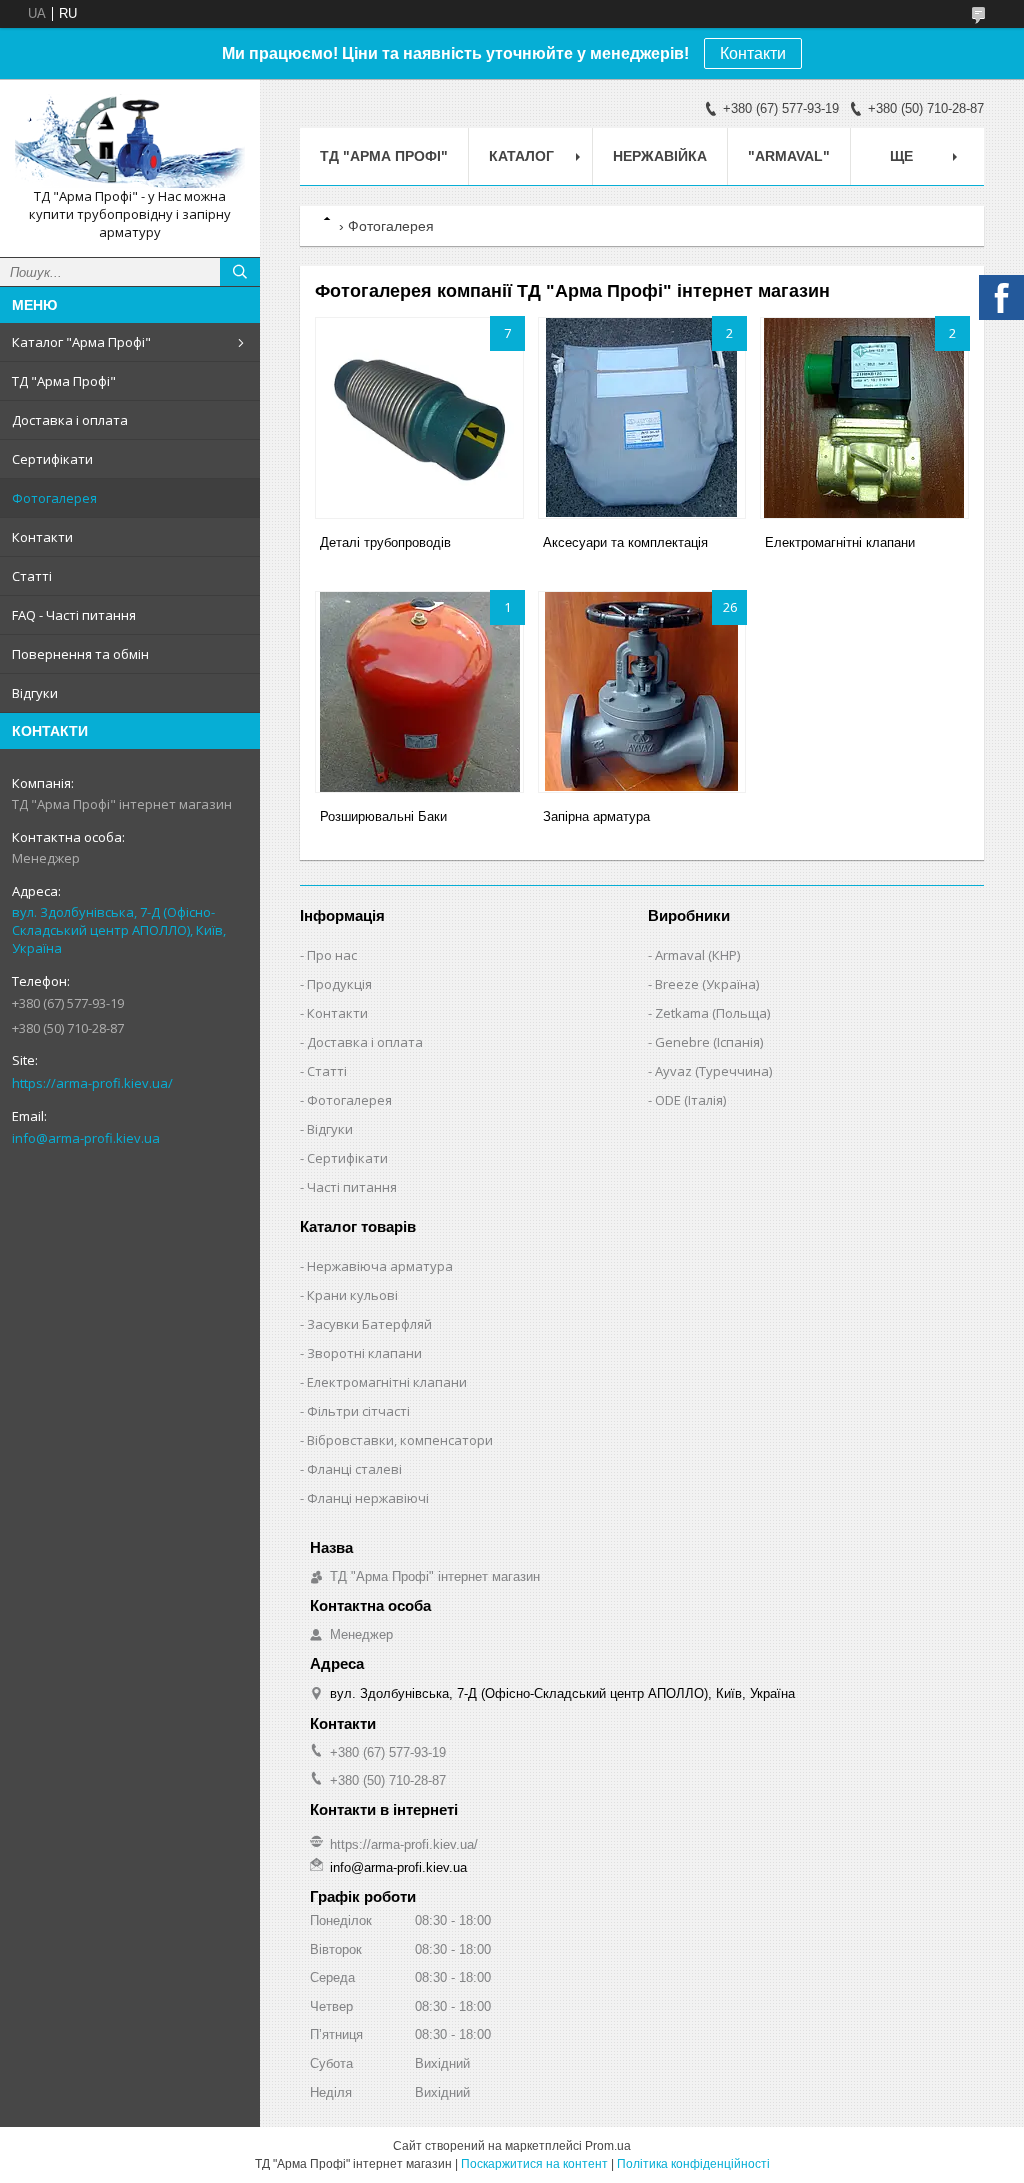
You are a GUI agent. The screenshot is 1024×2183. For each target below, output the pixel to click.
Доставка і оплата (70, 420)
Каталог (521, 156)
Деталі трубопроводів (385, 542)
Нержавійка (660, 156)
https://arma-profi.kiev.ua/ (92, 1083)
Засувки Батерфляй (369, 1324)
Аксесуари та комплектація (625, 542)
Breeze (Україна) (707, 984)
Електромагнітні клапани (840, 542)
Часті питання (352, 1187)
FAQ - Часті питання (74, 615)
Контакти (753, 53)
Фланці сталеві (354, 1469)
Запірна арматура (596, 816)
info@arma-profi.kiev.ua (86, 1138)
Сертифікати (52, 459)
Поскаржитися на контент (534, 2164)
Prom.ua (608, 2146)
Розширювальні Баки (383, 816)
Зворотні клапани (364, 1353)
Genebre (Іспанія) (709, 1042)
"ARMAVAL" (789, 156)
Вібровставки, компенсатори (400, 1440)
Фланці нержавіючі (368, 1498)
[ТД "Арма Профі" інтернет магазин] (130, 141)
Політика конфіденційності (693, 2164)
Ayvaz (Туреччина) (713, 1071)
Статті (32, 576)
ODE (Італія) (690, 1100)
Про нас (332, 955)
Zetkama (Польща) (712, 1013)
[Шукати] (240, 272)
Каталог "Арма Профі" (81, 342)
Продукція (339, 984)
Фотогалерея (54, 498)
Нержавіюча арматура (380, 1266)
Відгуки (35, 693)
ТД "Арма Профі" (64, 381)
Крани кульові (352, 1295)
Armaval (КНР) (697, 955)
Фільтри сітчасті (358, 1411)
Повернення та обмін (80, 654)
